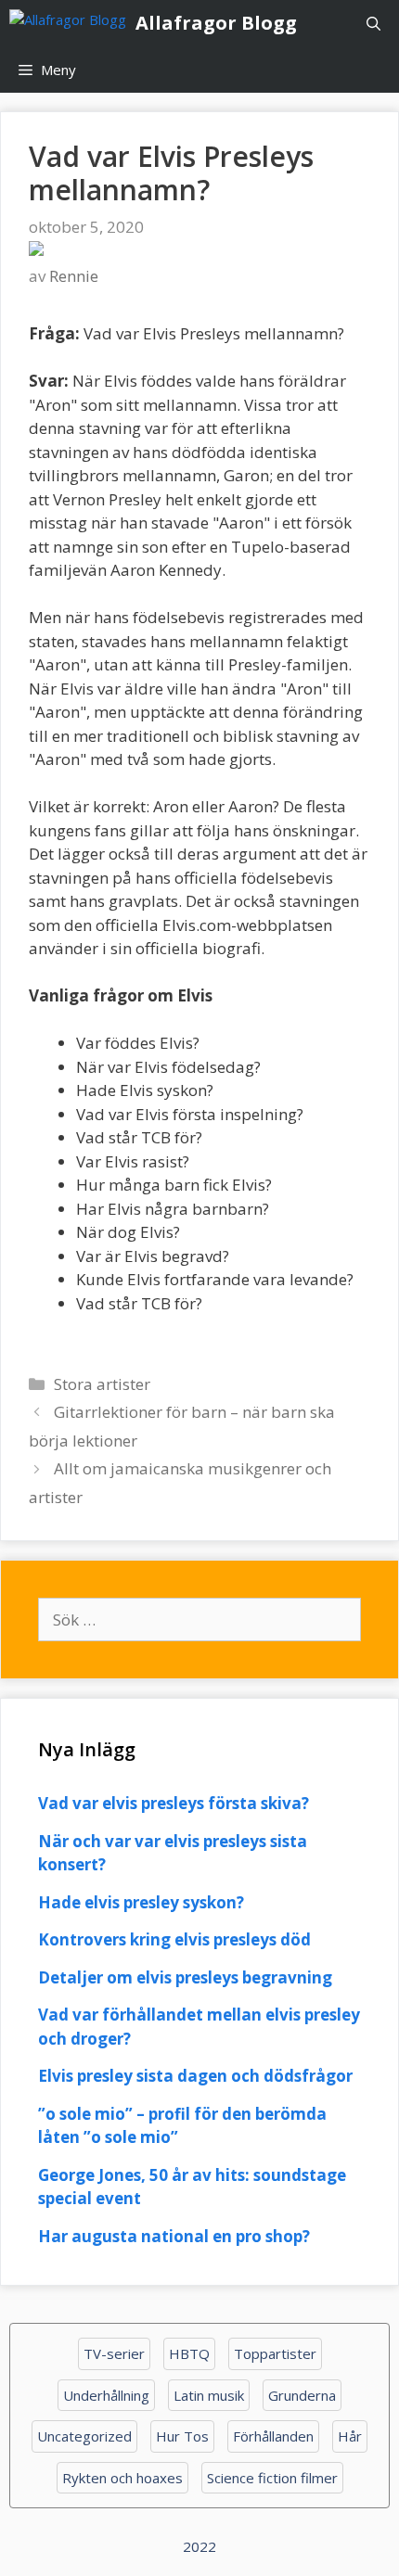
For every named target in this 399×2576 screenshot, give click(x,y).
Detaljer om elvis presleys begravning (185, 1977)
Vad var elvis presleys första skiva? (174, 1803)
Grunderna (302, 2395)
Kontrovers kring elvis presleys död (174, 1939)
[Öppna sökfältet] (373, 23)
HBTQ (189, 2353)
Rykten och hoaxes (122, 2478)
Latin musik (209, 2395)
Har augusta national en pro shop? (174, 2236)
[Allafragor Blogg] (72, 23)
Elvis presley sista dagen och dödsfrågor (195, 2076)
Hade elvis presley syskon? (141, 1902)
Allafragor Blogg (216, 23)
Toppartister (275, 2353)
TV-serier (114, 2353)
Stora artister (102, 1384)
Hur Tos (182, 2436)
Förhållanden (273, 2436)
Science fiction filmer (272, 2478)
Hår (350, 2436)
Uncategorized (84, 2436)
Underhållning (106, 2395)
